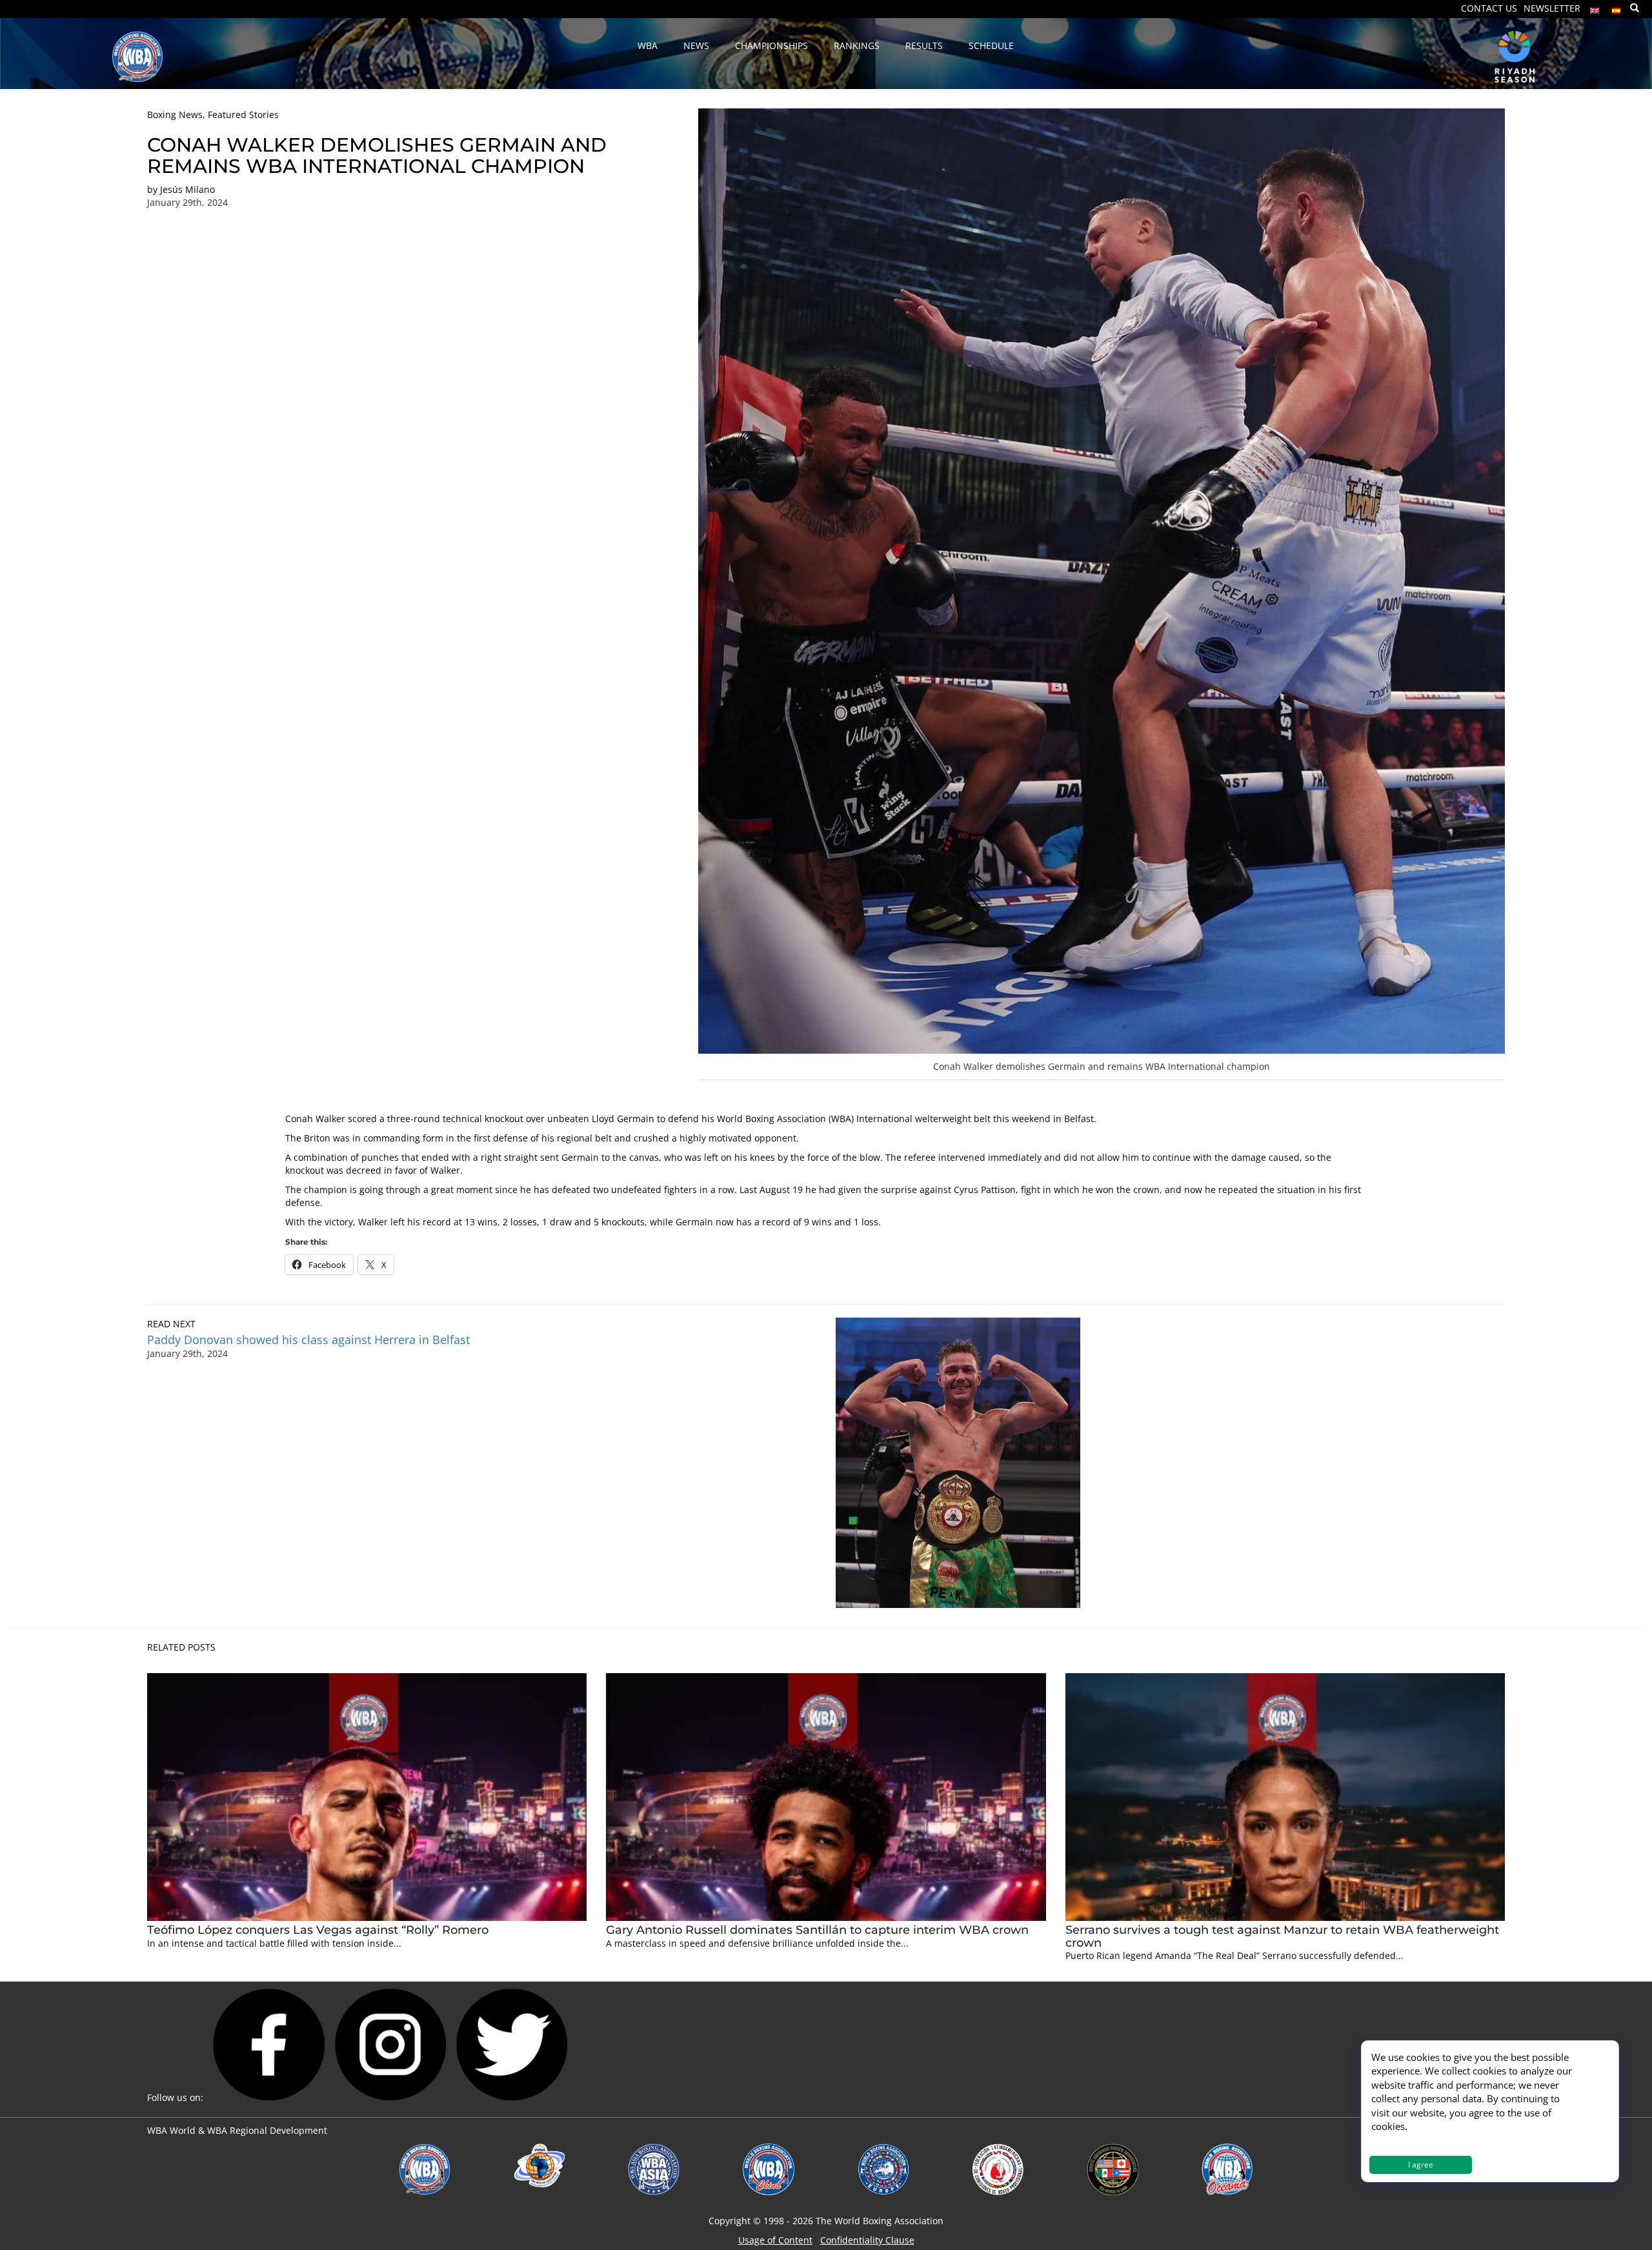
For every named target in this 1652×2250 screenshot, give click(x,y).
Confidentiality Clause (867, 2240)
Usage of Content (775, 2240)
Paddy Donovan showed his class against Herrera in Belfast (310, 1340)
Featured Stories (243, 115)
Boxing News (175, 115)
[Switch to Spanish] (1617, 7)
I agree (1421, 2165)
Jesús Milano (187, 189)
